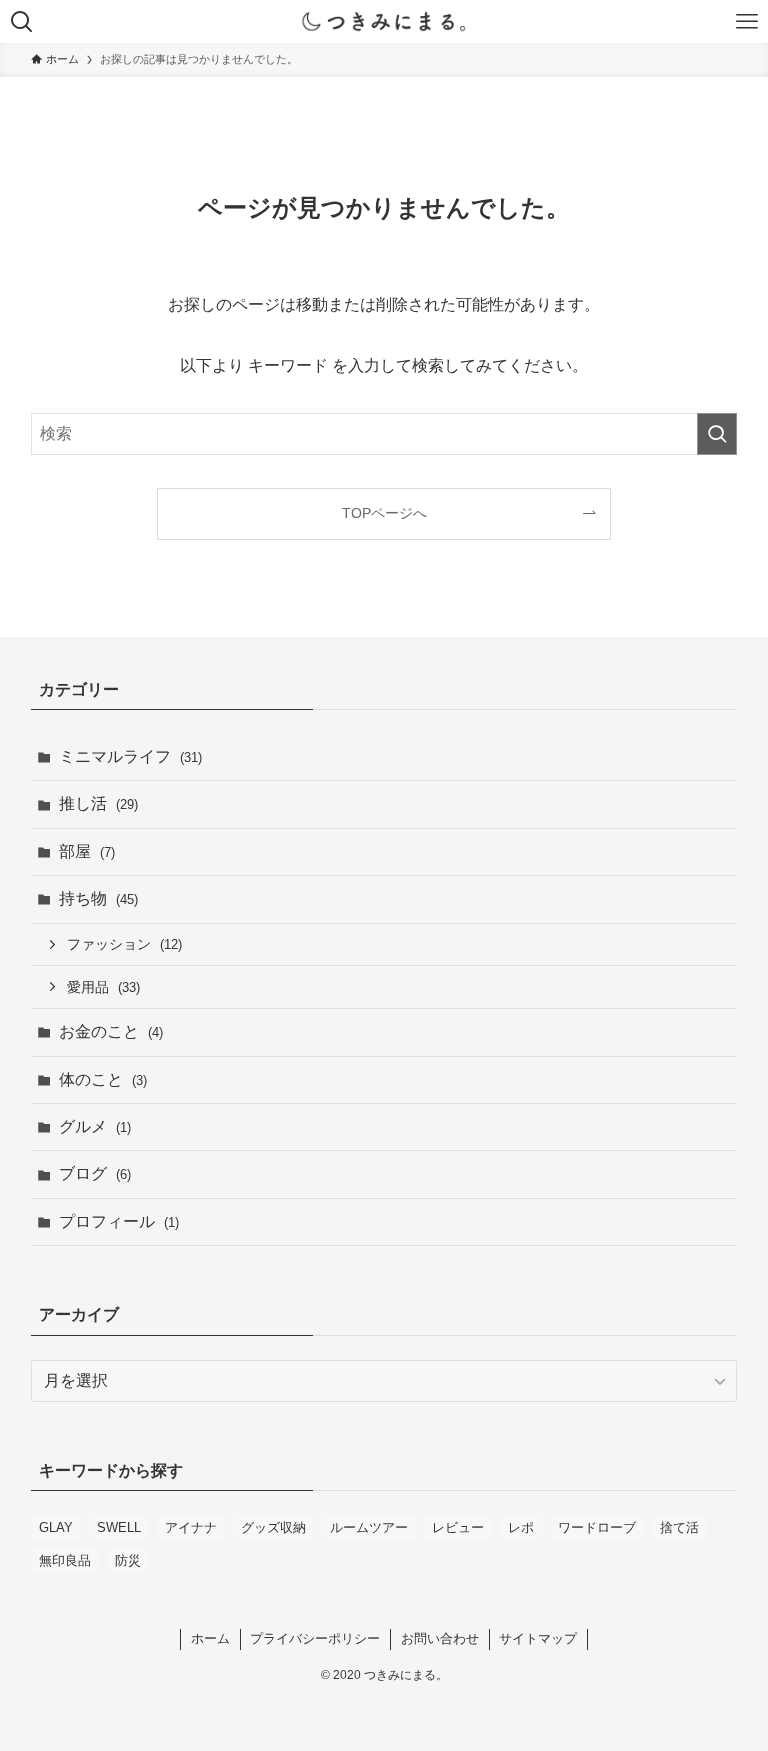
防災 (128, 1560)
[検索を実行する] (717, 434)
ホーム (210, 1638)
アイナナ (191, 1527)
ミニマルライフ (130, 756)
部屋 (87, 851)
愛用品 (103, 987)
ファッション (124, 944)
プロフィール (119, 1221)
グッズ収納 (273, 1527)
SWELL (119, 1527)
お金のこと (111, 1031)
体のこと (103, 1079)
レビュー (458, 1527)
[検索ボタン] (21, 21)
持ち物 (98, 898)
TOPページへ (384, 513)
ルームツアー (369, 1527)
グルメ (95, 1126)
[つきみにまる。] (384, 21)
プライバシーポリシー (315, 1638)
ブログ (95, 1173)
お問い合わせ (440, 1638)
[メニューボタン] (746, 21)
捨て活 (679, 1527)
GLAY (56, 1527)
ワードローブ (597, 1527)
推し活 (98, 803)
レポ (521, 1527)
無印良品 (65, 1560)
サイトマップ (538, 1638)
